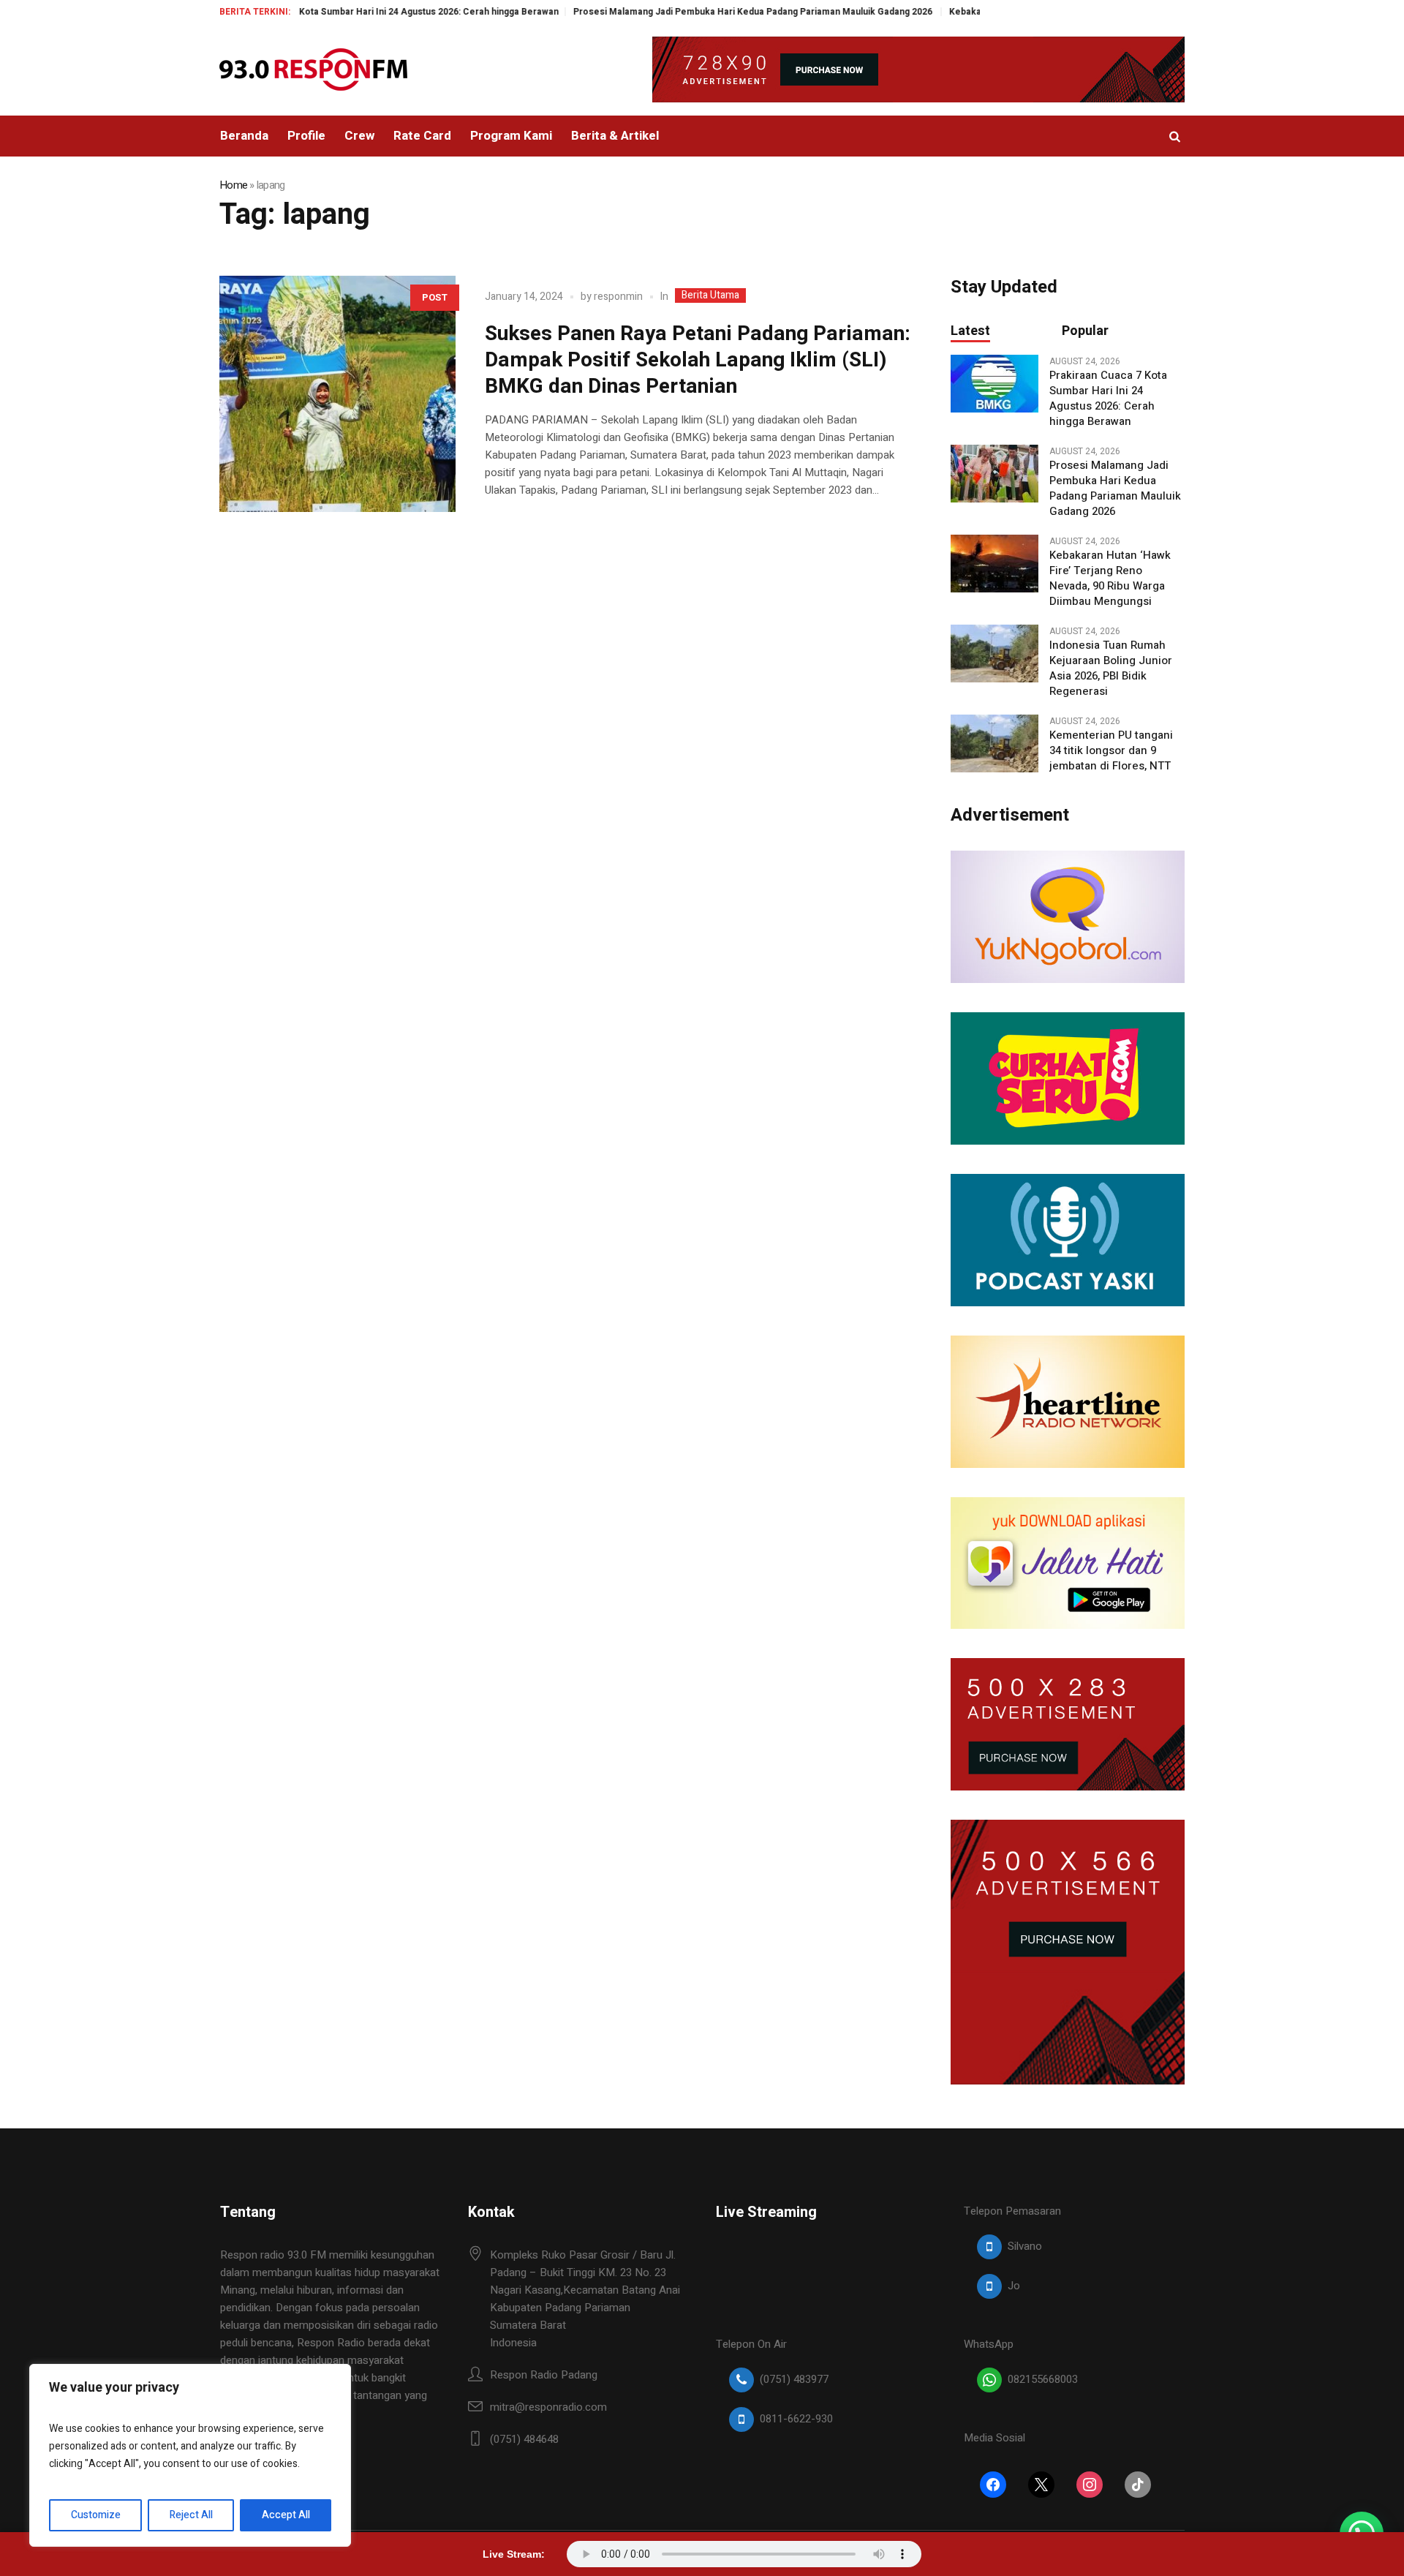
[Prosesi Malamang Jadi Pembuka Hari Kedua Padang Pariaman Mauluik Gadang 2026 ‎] (994, 473)
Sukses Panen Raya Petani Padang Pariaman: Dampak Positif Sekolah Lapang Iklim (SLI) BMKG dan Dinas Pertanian (698, 360)
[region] (190, 2455)
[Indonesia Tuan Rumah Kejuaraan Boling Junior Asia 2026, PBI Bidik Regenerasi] (994, 653)
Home (233, 185)
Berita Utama (710, 295)
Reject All (191, 2515)
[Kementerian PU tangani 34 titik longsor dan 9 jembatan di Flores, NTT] (994, 743)
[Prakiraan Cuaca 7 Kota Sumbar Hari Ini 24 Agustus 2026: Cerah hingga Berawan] (994, 383)
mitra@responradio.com (548, 2407)
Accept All (286, 2515)
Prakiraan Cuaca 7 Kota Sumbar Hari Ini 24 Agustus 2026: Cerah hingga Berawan (317, 12)
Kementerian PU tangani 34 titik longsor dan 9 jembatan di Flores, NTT (1111, 751)
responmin (618, 297)
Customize (96, 2515)
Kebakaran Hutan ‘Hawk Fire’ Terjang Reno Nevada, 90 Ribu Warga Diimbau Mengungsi (1110, 579)
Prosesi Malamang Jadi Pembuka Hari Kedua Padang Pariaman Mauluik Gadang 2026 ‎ (682, 12)
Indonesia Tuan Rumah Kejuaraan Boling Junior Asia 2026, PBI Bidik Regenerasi (1111, 669)
